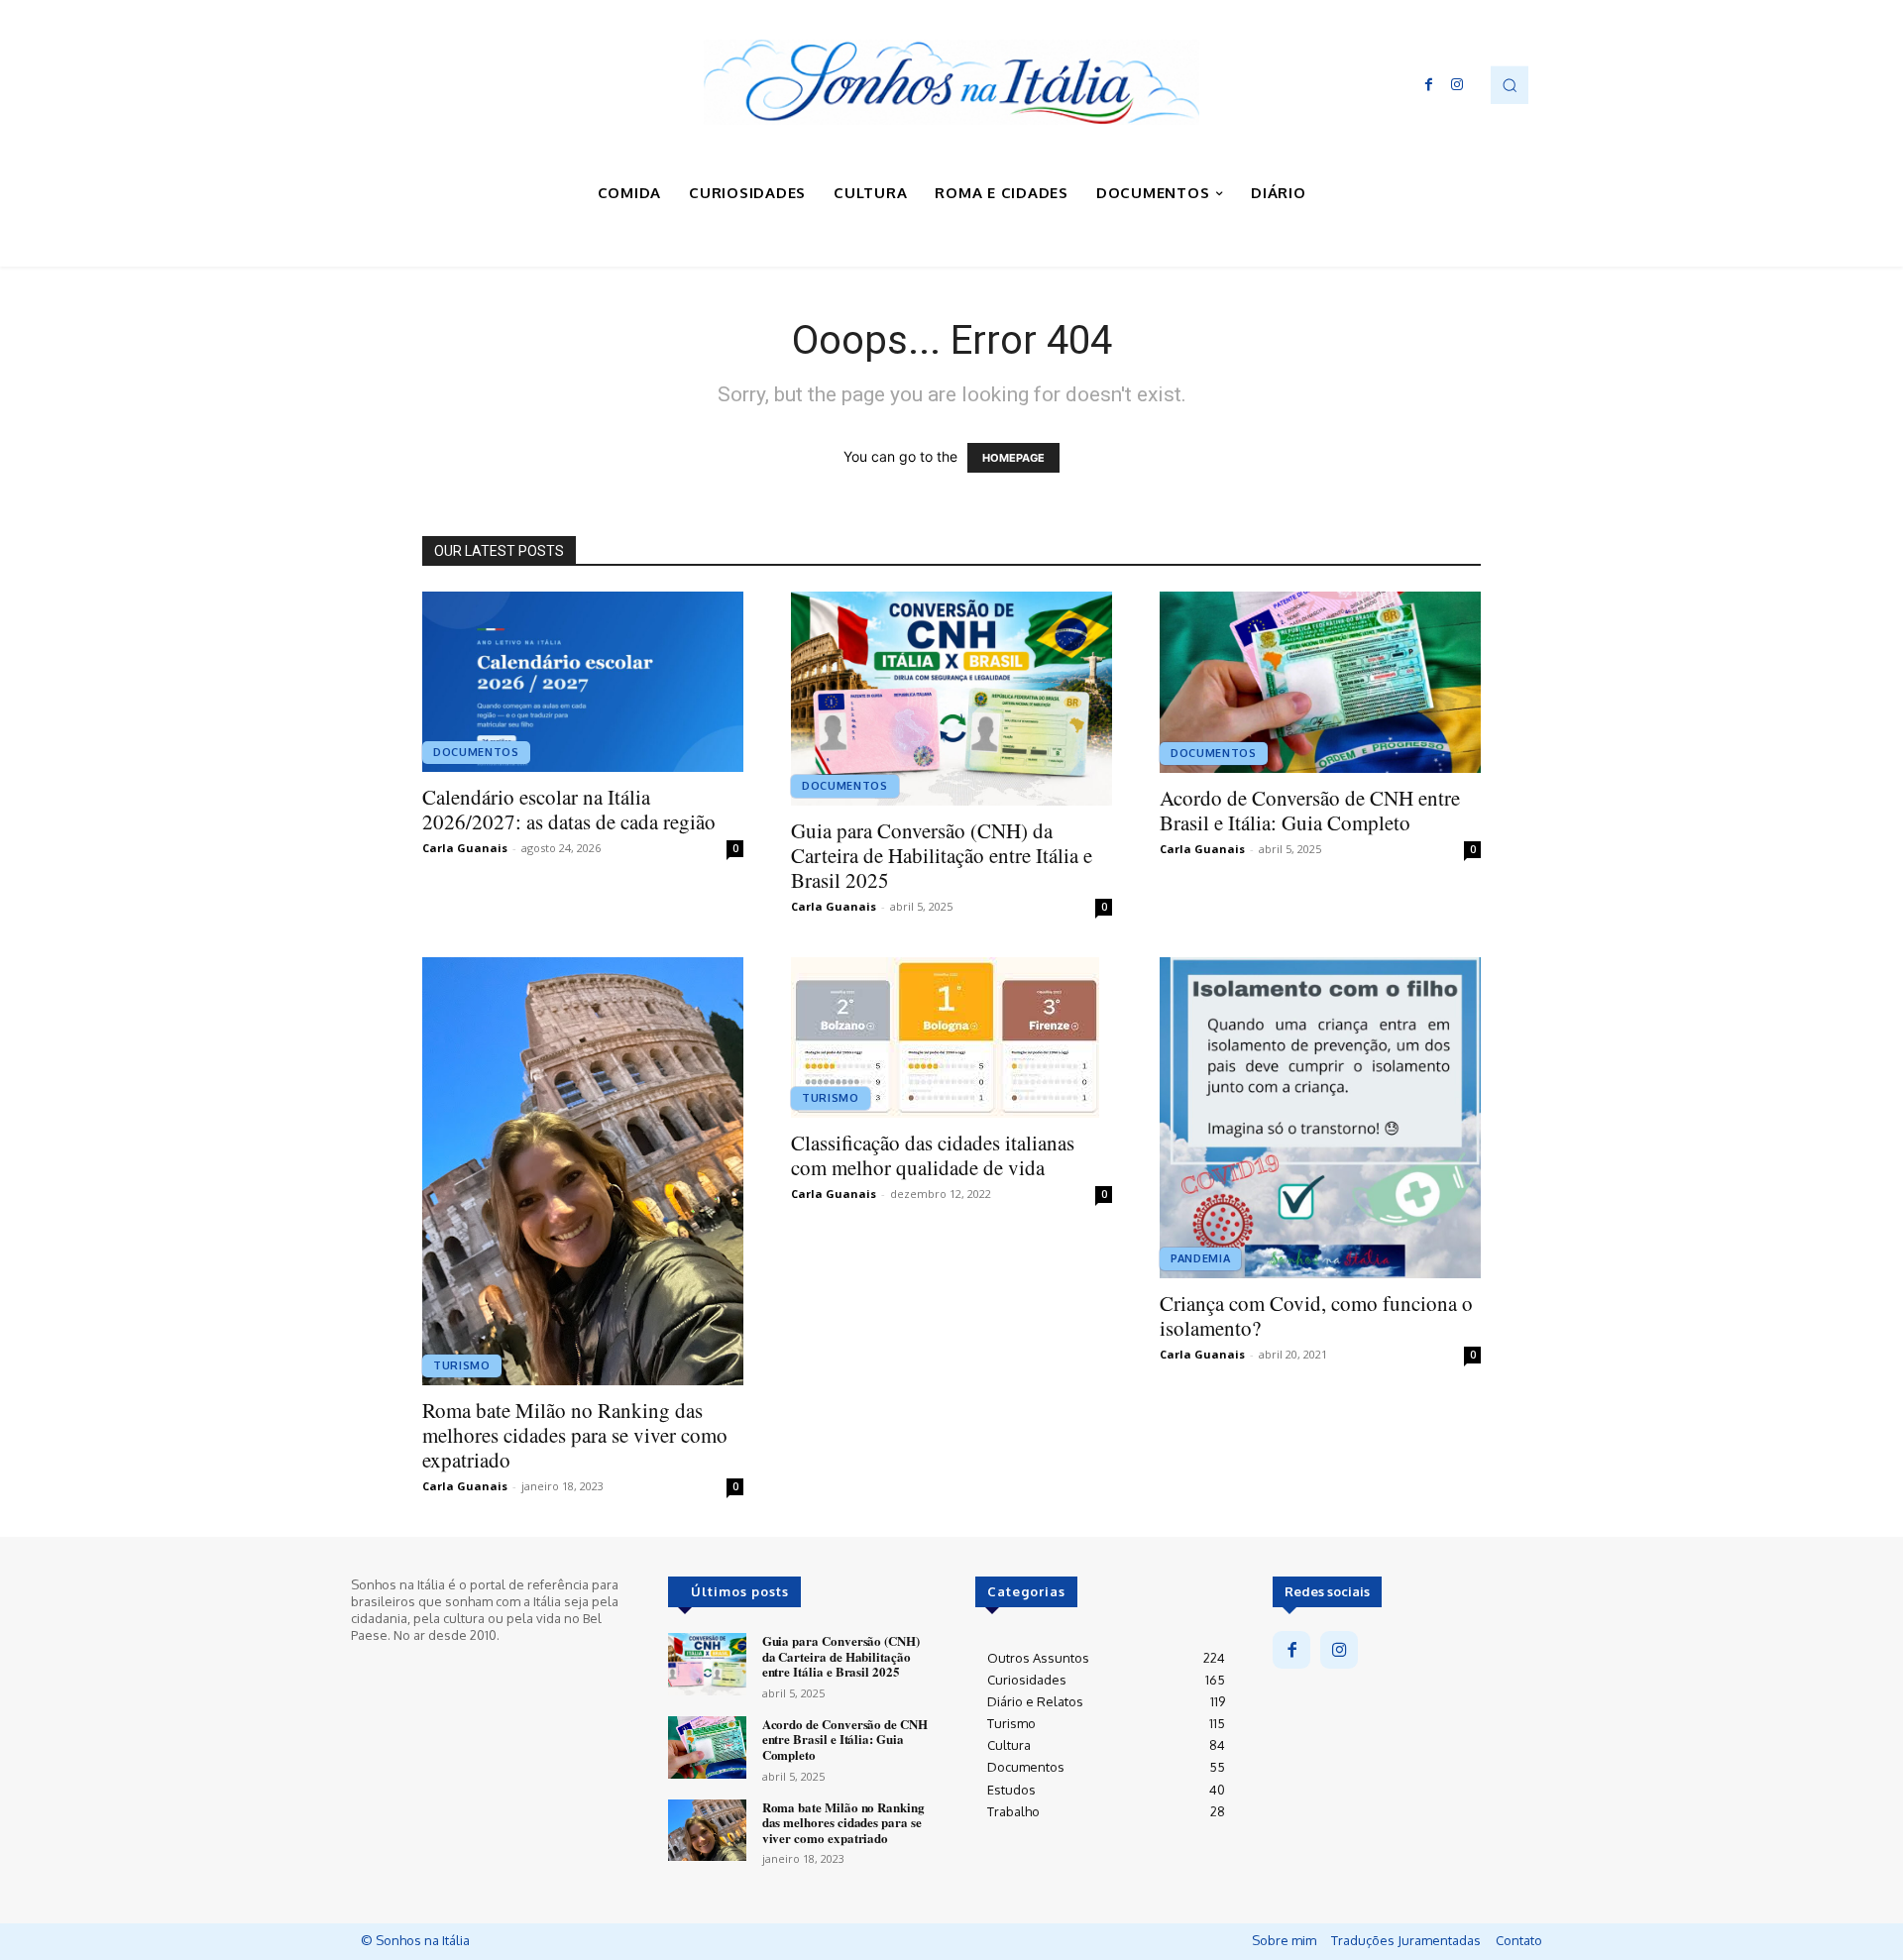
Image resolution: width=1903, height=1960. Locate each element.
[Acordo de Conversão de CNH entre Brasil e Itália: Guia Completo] (1320, 682)
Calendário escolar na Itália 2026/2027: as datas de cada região (569, 809)
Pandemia (1200, 1258)
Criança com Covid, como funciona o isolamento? (1316, 1315)
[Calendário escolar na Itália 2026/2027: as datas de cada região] (583, 682)
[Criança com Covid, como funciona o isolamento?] (1320, 1118)
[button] (1510, 84)
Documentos (476, 752)
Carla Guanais (465, 848)
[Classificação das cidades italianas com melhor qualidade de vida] (951, 1037)
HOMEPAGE (1013, 458)
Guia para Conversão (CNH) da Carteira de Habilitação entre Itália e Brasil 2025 (942, 855)
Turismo (462, 1365)
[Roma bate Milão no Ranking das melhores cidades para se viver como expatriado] (583, 1171)
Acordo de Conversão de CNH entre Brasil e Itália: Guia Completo (1310, 810)
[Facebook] (1429, 85)
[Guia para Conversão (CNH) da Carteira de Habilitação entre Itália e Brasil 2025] (951, 699)
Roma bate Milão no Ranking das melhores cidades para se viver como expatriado (575, 1435)
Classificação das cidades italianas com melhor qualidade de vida (933, 1155)
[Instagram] (1457, 85)
